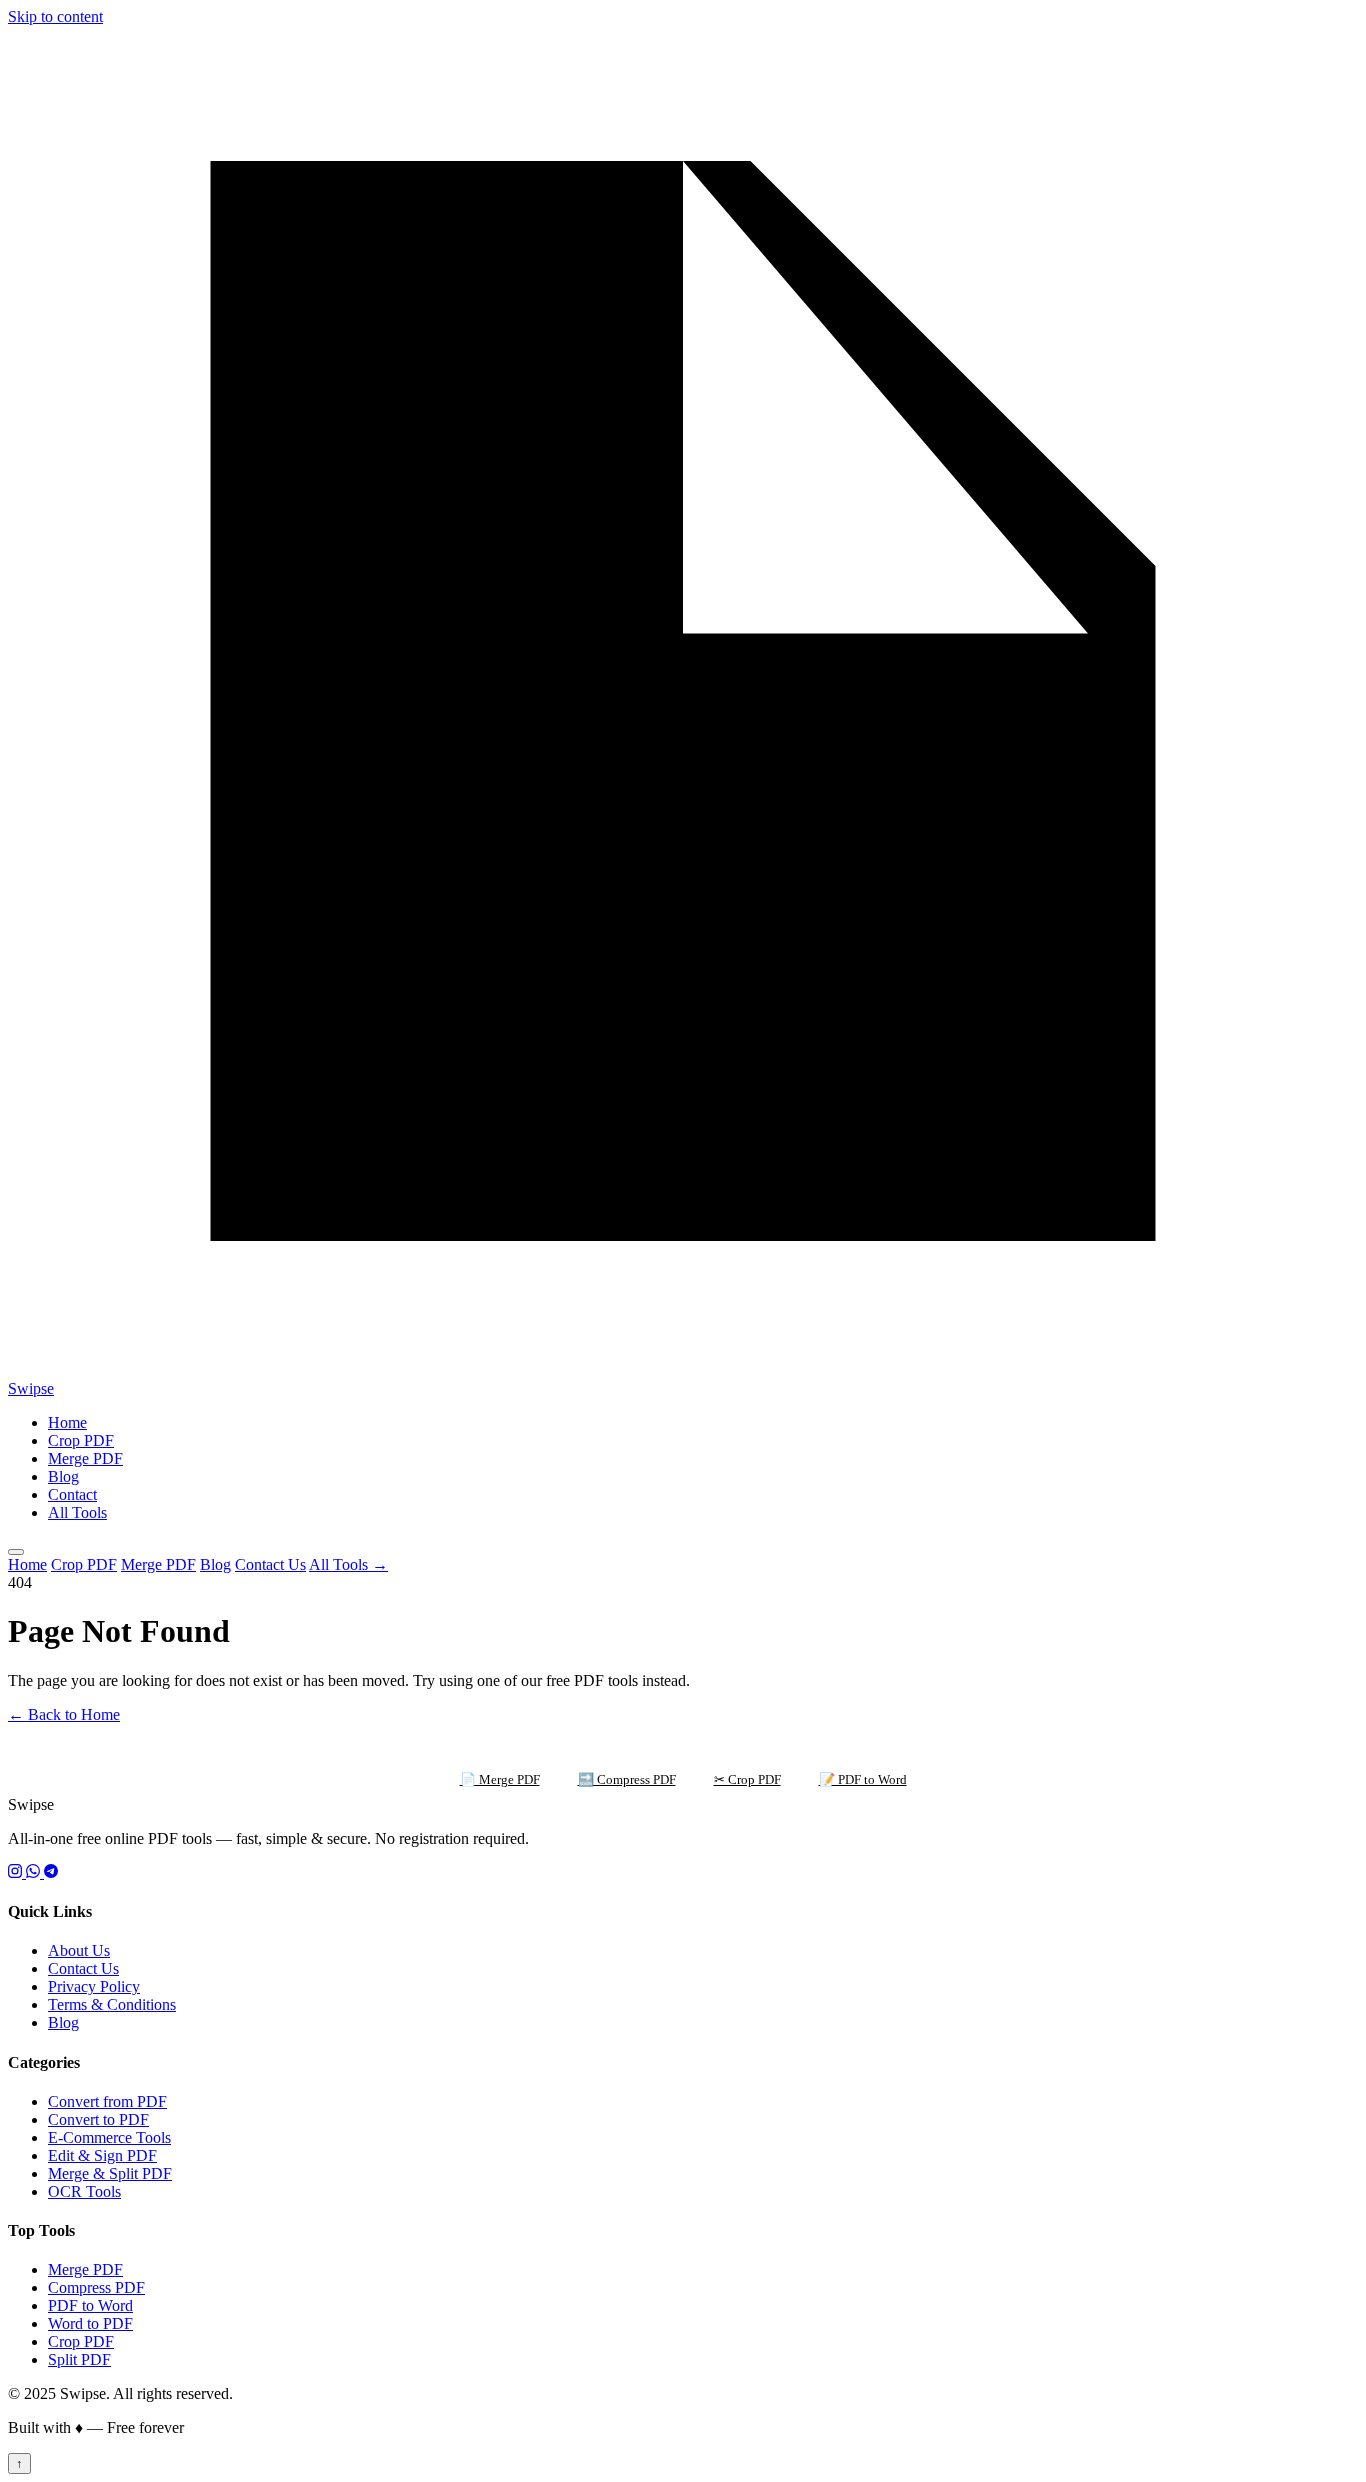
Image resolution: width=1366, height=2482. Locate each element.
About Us (79, 1950)
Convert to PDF (98, 2119)
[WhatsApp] (35, 1872)
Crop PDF (81, 1440)
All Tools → (348, 1564)
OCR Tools (84, 2191)
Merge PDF (85, 1458)
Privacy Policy (94, 1986)
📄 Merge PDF (500, 1779)
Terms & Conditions (112, 2004)
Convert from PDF (107, 2101)
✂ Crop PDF (747, 1779)
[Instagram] (17, 1872)
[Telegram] (51, 1872)
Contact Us (270, 1564)
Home (67, 1422)
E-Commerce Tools (109, 2137)
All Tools (77, 1512)
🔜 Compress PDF (627, 1779)
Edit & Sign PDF (102, 2155)
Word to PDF (90, 2323)
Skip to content (55, 16)
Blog (63, 1476)
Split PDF (79, 2359)
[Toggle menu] (16, 1552)
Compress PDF (96, 2287)
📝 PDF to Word (863, 1779)
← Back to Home (64, 1714)
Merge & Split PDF (110, 2173)
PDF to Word (90, 2305)
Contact (72, 1494)
